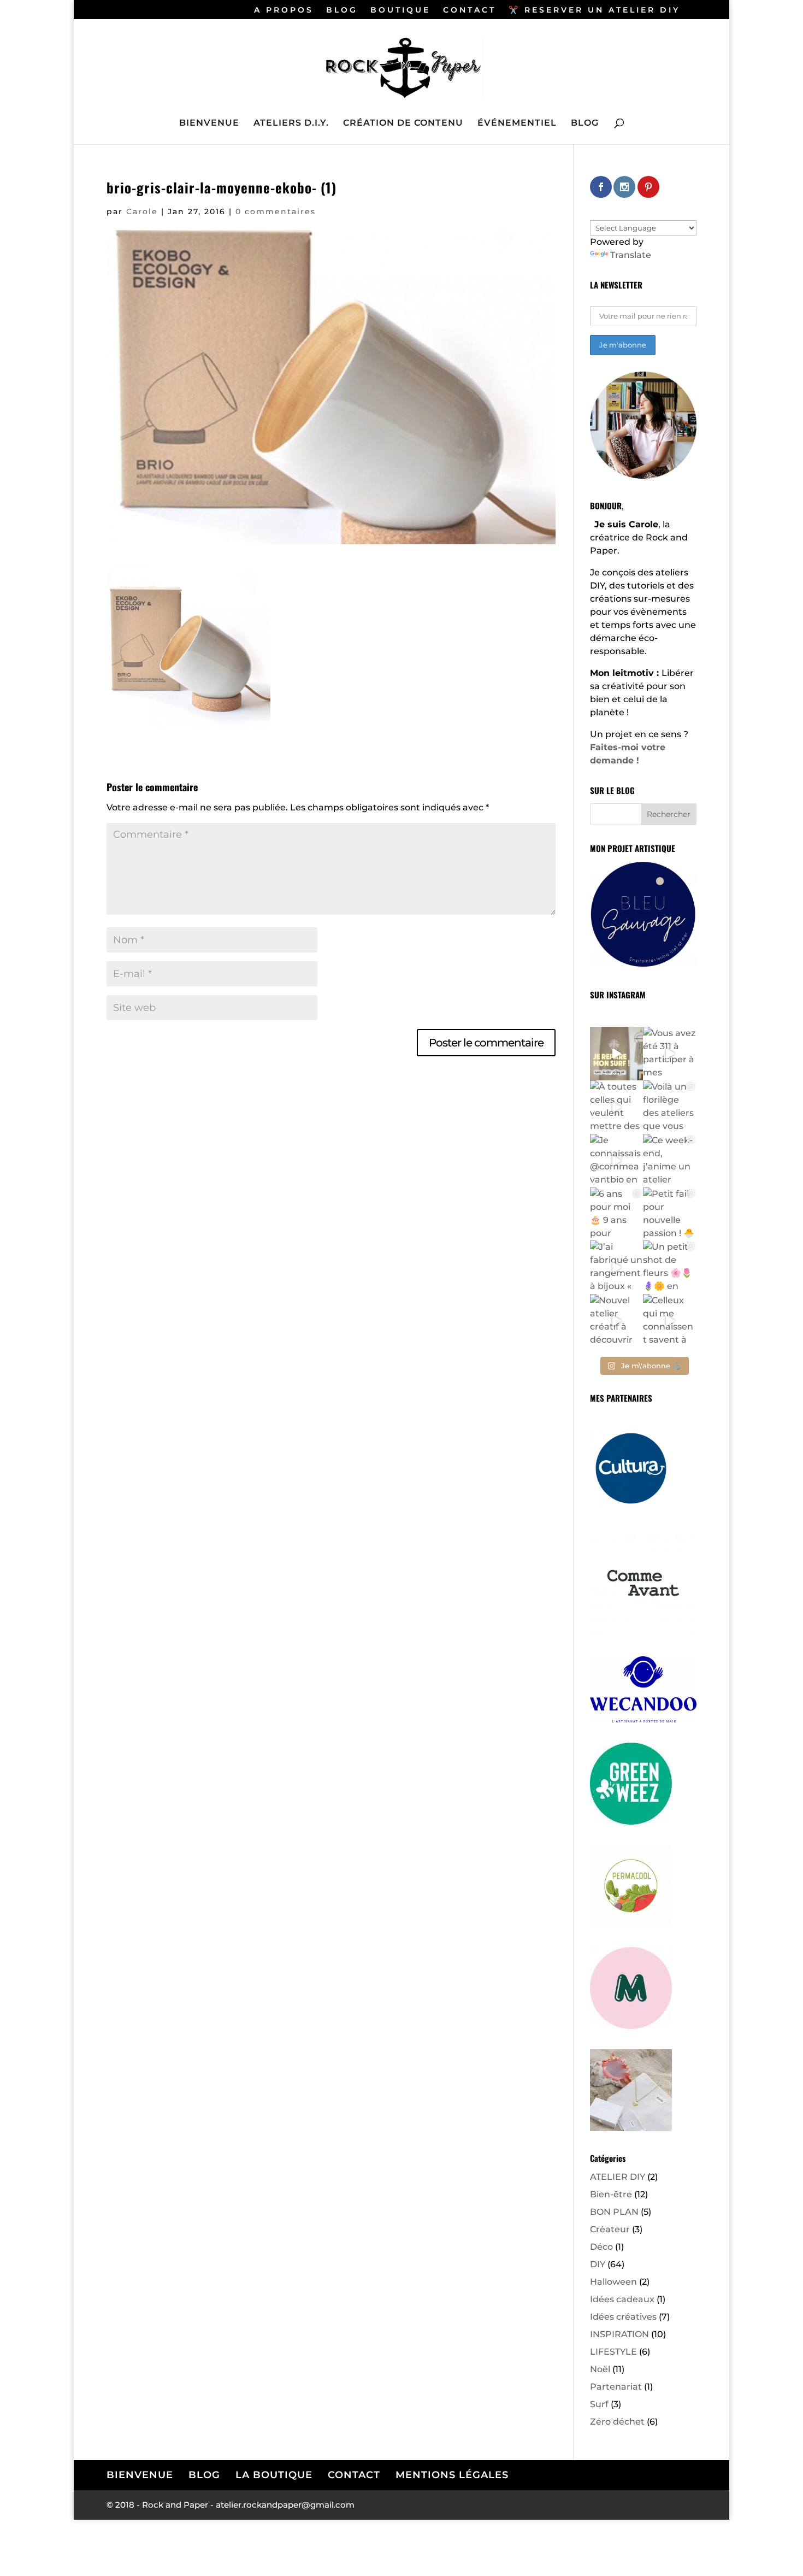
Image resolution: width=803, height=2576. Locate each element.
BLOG (342, 10)
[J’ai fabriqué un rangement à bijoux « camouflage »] (617, 1267)
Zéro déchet (617, 2422)
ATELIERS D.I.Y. (291, 123)
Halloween (613, 2282)
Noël (600, 2369)
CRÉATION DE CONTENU (403, 123)
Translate (631, 255)
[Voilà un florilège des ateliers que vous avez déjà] (670, 1107)
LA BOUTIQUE (274, 2475)
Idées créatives (623, 2317)
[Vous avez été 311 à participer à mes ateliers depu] (670, 1054)
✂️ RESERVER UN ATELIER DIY (594, 10)
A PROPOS (284, 10)
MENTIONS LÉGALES (452, 2475)
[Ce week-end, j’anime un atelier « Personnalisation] (670, 1161)
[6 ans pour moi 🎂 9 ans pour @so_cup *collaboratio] (617, 1214)
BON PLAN (614, 2212)
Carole (142, 211)
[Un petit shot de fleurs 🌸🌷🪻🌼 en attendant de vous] (670, 1267)
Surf (599, 2404)
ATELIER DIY (618, 2177)
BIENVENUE (209, 123)
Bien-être (611, 2194)
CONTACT (470, 10)
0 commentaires (276, 211)
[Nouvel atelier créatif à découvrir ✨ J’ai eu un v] (617, 1321)
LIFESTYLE (613, 2352)
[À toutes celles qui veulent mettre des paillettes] (617, 1107)
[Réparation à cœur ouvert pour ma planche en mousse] (617, 1054)
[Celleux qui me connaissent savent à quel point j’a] (670, 1321)
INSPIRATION (619, 2334)
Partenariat (616, 2387)
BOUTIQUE (400, 10)
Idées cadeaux (622, 2299)
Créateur (610, 2229)
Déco (601, 2247)
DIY (598, 2264)
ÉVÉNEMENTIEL (517, 123)
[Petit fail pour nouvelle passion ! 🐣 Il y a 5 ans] (670, 1214)
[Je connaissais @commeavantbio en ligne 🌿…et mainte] (617, 1161)
